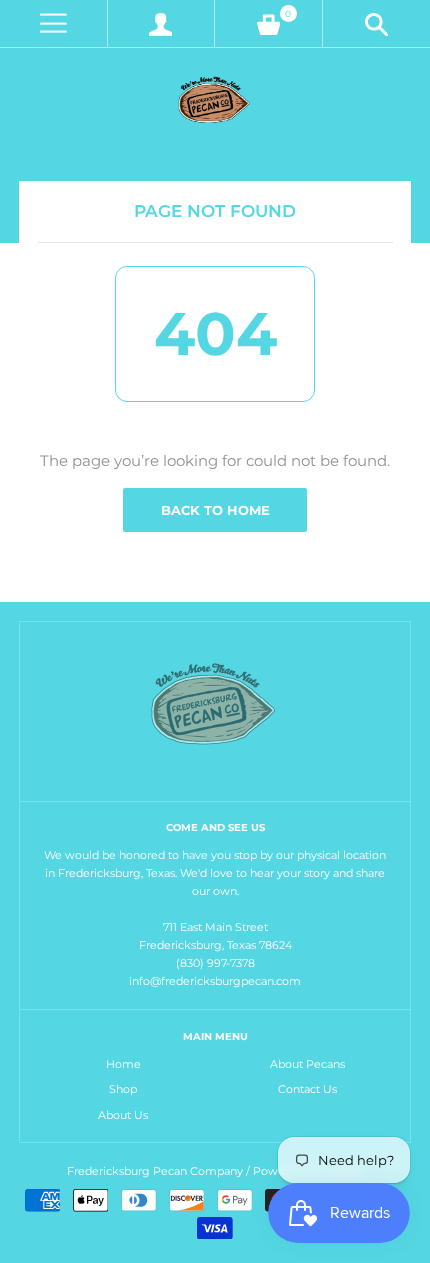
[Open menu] (53, 23)
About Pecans (307, 1064)
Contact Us (307, 1089)
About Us (123, 1115)
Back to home (215, 510)
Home (123, 1064)
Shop (123, 1089)
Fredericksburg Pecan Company (156, 1171)
